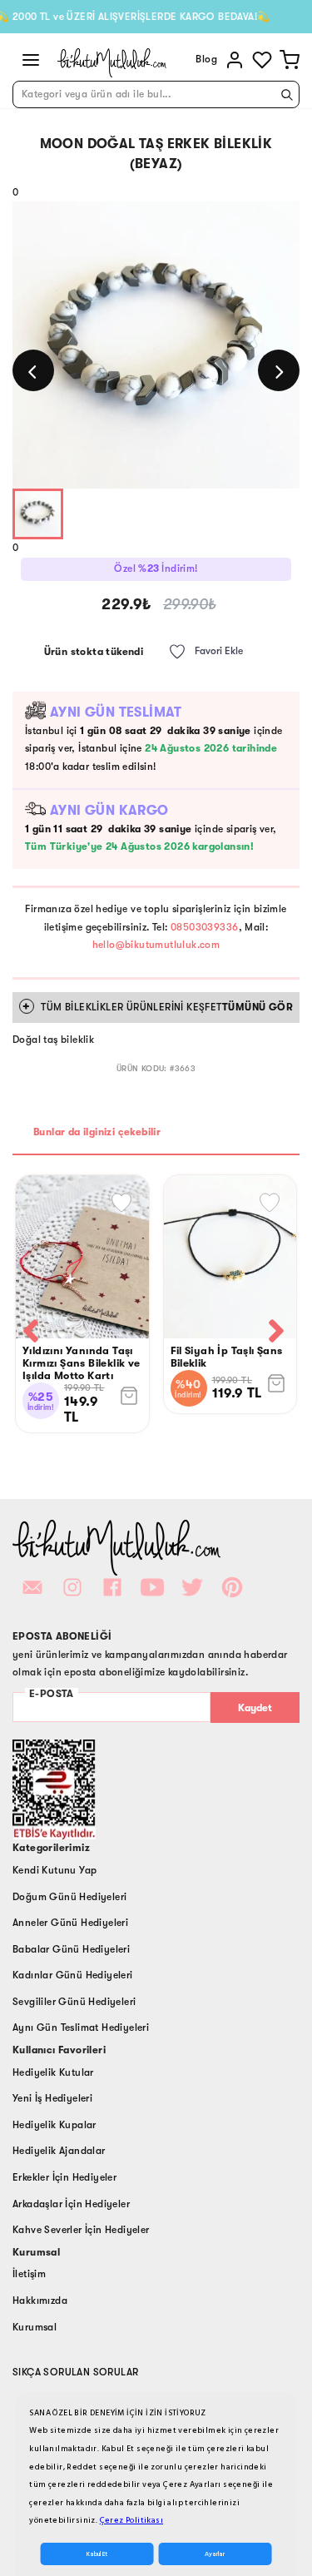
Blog (206, 59)
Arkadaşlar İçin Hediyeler (71, 2204)
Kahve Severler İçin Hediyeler (81, 2230)
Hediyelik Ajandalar (59, 2151)
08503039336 (204, 927)
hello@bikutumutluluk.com (156, 945)
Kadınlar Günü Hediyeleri (73, 1975)
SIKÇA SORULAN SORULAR (75, 2372)
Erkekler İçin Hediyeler (64, 2177)
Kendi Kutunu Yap (54, 1870)
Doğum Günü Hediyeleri (69, 1897)
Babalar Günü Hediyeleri (71, 1949)
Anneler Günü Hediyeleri (70, 1923)
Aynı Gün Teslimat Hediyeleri (81, 2028)
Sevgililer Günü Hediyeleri (74, 2002)
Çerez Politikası (131, 2520)
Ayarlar (215, 2554)
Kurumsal (35, 2327)
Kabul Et (97, 2554)
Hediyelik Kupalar (54, 2125)
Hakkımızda (40, 2301)
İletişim (29, 2274)
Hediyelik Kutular (53, 2072)
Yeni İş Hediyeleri (52, 2098)
